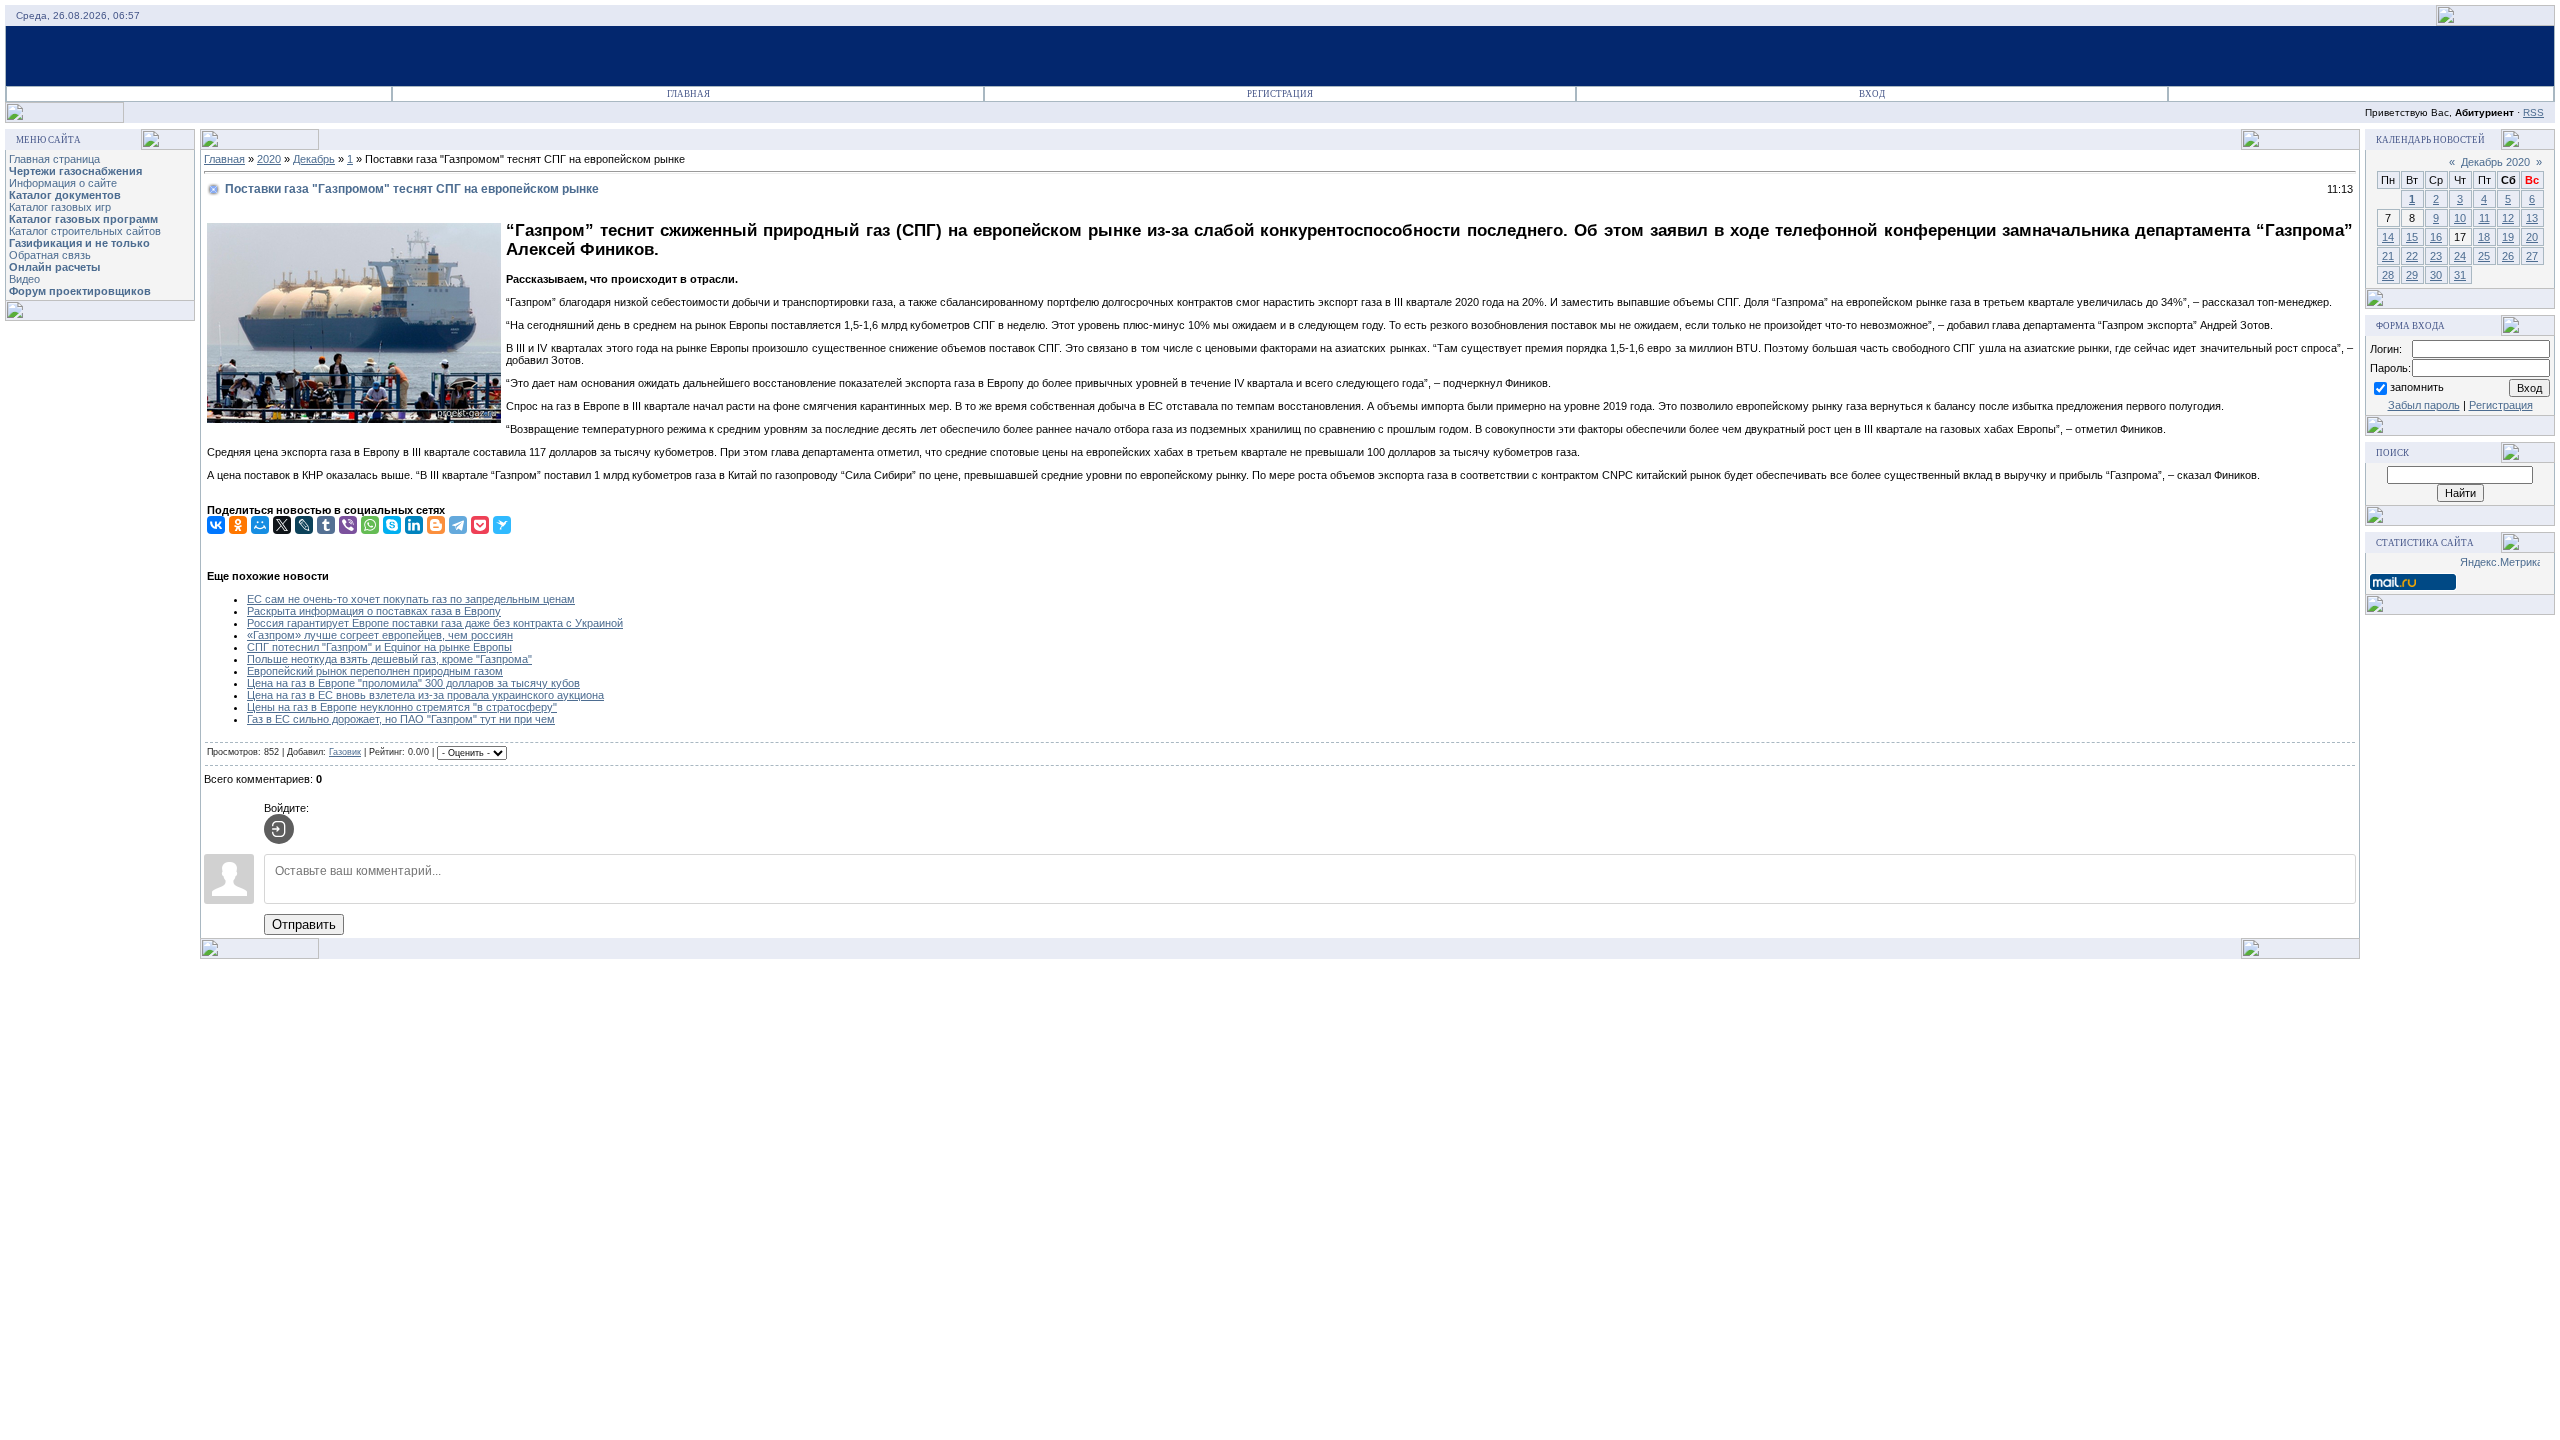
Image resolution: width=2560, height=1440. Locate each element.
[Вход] (279, 829)
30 (2436, 275)
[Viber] (348, 525)
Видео (24, 279)
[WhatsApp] (370, 525)
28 (2388, 275)
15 (2412, 237)
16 (2436, 237)
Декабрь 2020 (2495, 162)
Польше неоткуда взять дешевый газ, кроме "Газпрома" (389, 659)
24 (2460, 256)
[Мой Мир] (260, 525)
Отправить (304, 924)
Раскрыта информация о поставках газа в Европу (374, 611)
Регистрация (1280, 94)
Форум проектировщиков (80, 291)
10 (2460, 218)
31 (2460, 275)
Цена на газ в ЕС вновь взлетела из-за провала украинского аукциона (425, 695)
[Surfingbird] (502, 525)
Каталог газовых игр (60, 207)
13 (2532, 218)
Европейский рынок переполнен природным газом (375, 671)
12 (2508, 218)
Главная (688, 94)
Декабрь (314, 159)
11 (2484, 218)
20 (2532, 237)
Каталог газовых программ (83, 219)
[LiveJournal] (304, 525)
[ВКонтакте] (216, 525)
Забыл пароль (2424, 405)
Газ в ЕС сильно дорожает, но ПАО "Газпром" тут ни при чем (401, 719)
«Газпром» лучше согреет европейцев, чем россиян (380, 635)
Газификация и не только (79, 243)
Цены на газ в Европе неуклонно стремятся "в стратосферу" (402, 707)
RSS (2533, 112)
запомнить (2417, 387)
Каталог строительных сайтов (85, 231)
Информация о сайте (63, 183)
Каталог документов (65, 195)
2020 (269, 159)
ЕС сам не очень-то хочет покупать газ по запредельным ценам (411, 599)
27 (2532, 256)
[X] (282, 525)
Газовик (345, 752)
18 (2484, 237)
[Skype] (392, 525)
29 (2412, 275)
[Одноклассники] (238, 525)
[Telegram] (458, 525)
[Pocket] (480, 525)
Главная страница (54, 159)
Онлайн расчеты (54, 267)
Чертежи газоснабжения (75, 171)
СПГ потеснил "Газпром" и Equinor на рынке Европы (379, 647)
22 (2412, 256)
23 (2436, 256)
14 (2388, 237)
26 (2508, 256)
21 (2388, 256)
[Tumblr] (326, 525)
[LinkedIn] (414, 525)
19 (2508, 237)
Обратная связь (50, 255)
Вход (1872, 94)
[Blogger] (436, 525)
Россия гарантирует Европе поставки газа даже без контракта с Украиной (435, 623)
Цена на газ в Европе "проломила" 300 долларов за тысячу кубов (413, 683)
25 (2484, 256)
